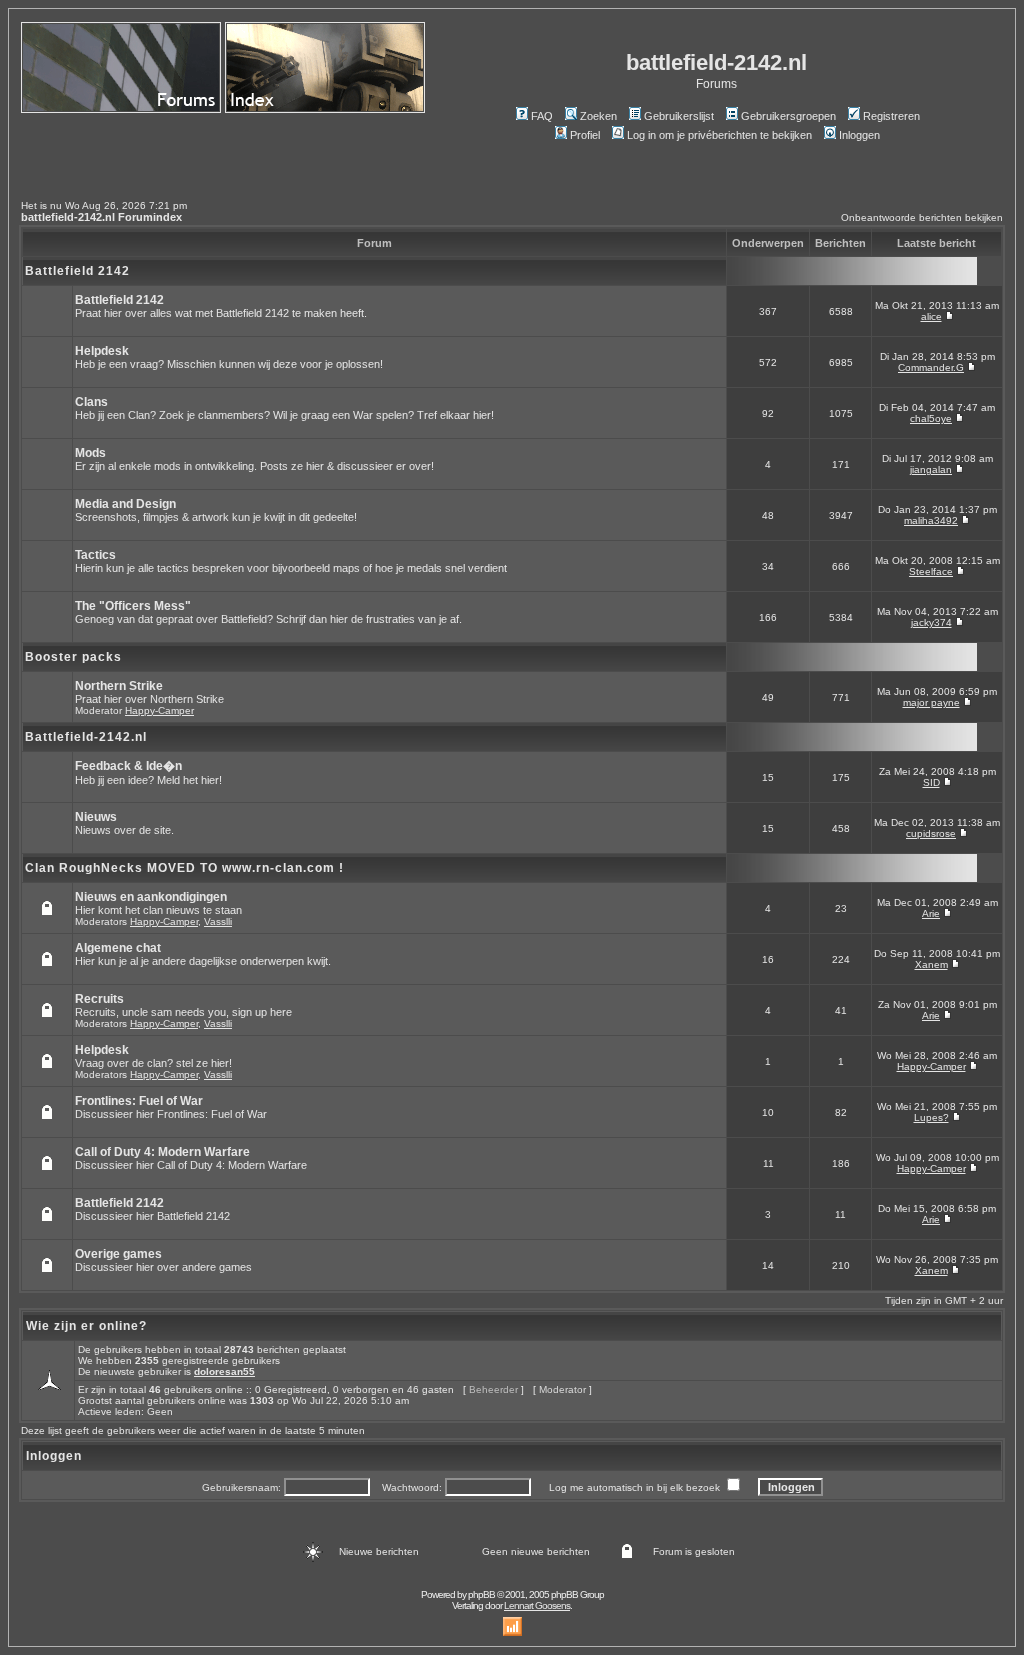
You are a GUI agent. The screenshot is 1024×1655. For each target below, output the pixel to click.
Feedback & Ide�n (128, 766)
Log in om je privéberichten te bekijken (719, 135)
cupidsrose (931, 833)
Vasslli (218, 921)
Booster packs (73, 657)
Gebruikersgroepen (788, 116)
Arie (931, 913)
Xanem (931, 964)
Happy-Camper (159, 710)
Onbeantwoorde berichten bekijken (922, 217)
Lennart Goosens (537, 1605)
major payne (931, 702)
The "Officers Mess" (133, 606)
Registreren (891, 116)
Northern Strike (119, 686)
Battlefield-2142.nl (86, 737)
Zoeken (598, 116)
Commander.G (931, 367)
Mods (90, 453)
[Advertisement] (138, 148)
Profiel (585, 135)
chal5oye (931, 418)
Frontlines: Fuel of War (139, 1101)
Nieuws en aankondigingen (151, 897)
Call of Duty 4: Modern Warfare (162, 1152)
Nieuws (96, 817)
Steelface (931, 571)
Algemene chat (118, 948)
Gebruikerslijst (679, 116)
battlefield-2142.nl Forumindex (101, 217)
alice (931, 316)
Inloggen (859, 135)
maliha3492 (931, 520)
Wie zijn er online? (86, 1326)
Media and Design (125, 504)
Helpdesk (102, 351)
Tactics (95, 555)
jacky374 (931, 622)
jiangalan (931, 469)
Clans (91, 402)
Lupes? (931, 1117)
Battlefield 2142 (77, 271)
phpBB (481, 1594)
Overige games (118, 1254)
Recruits (99, 999)
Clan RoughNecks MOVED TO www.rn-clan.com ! (184, 868)
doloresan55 (224, 1371)
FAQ (542, 116)
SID (931, 782)
